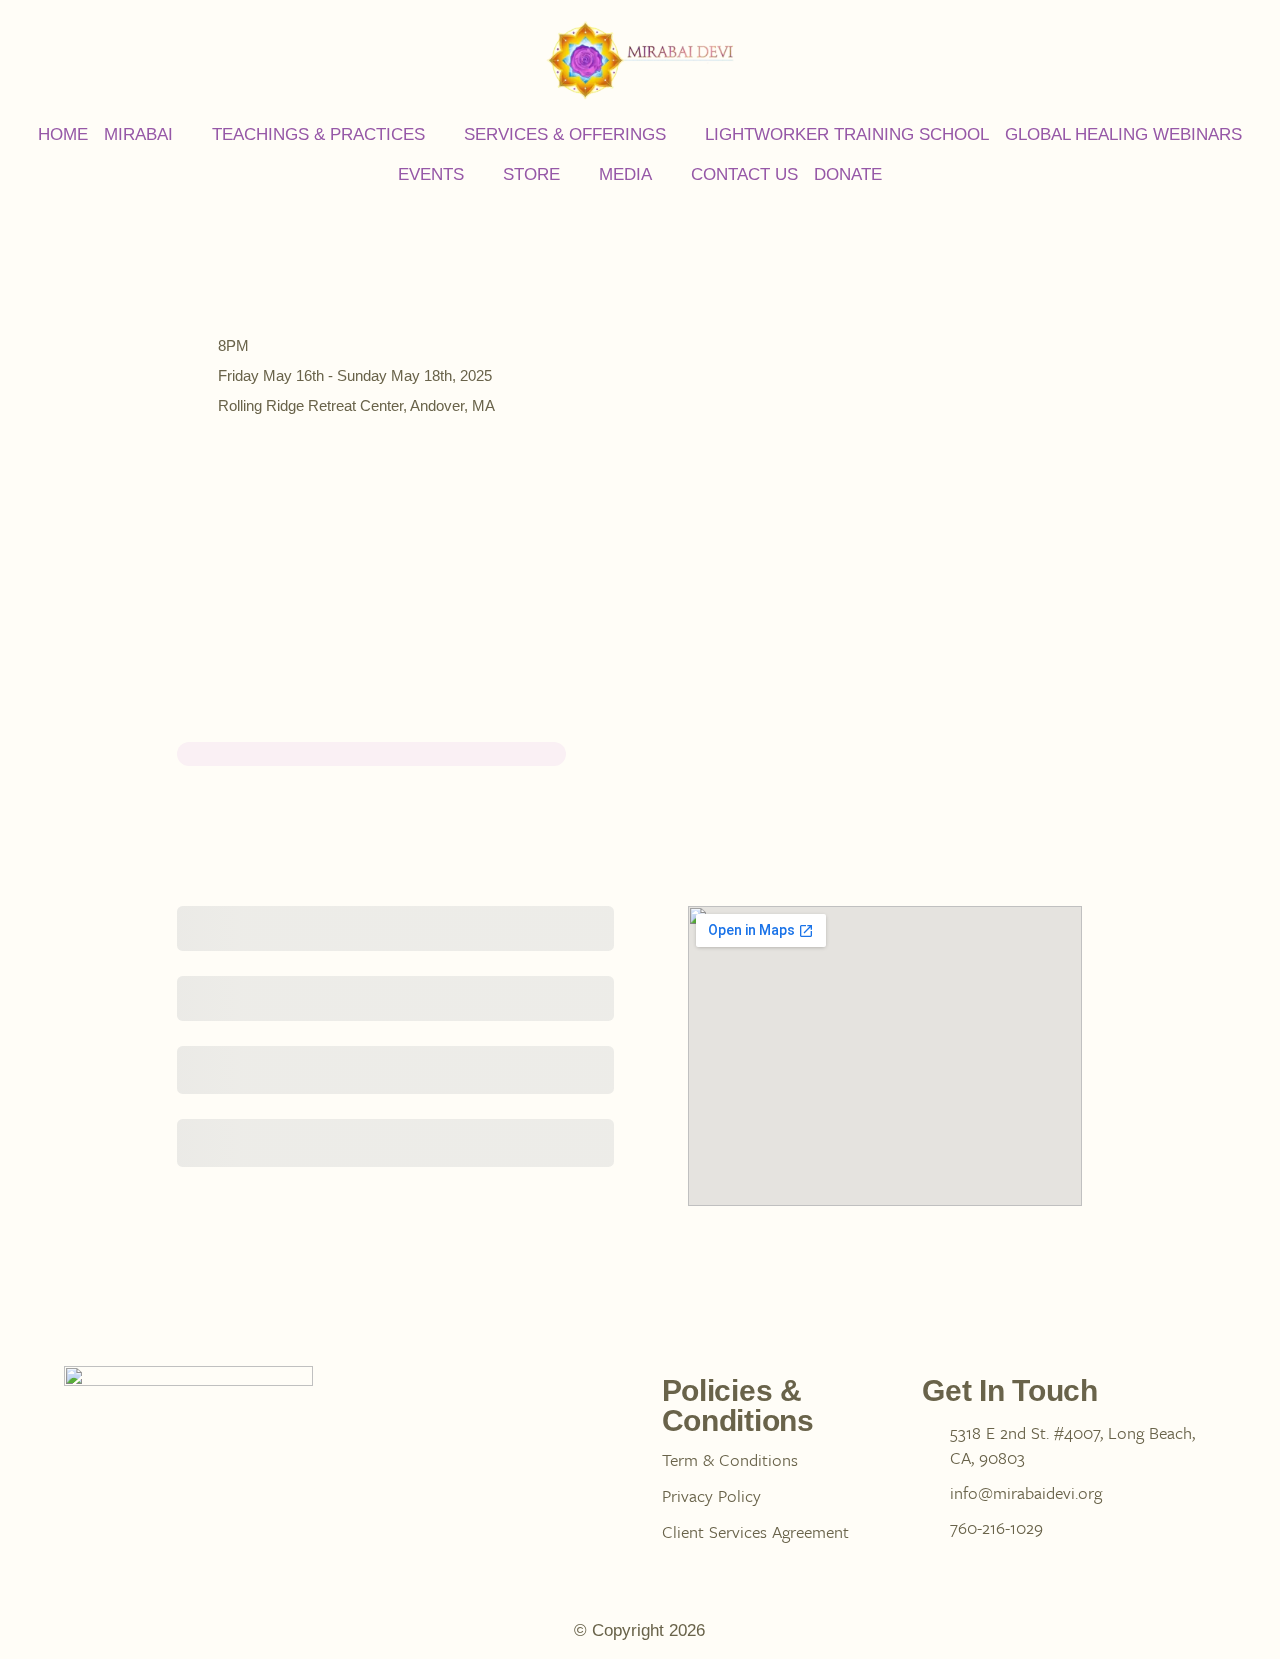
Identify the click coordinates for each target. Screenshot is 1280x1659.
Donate (848, 174)
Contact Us (744, 174)
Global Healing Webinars (1123, 134)
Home (63, 134)
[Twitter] (234, 1464)
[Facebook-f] (90, 1464)
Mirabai (138, 134)
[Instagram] (162, 1464)
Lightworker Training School (847, 134)
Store (531, 174)
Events (431, 174)
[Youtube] (306, 1464)
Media (625, 174)
